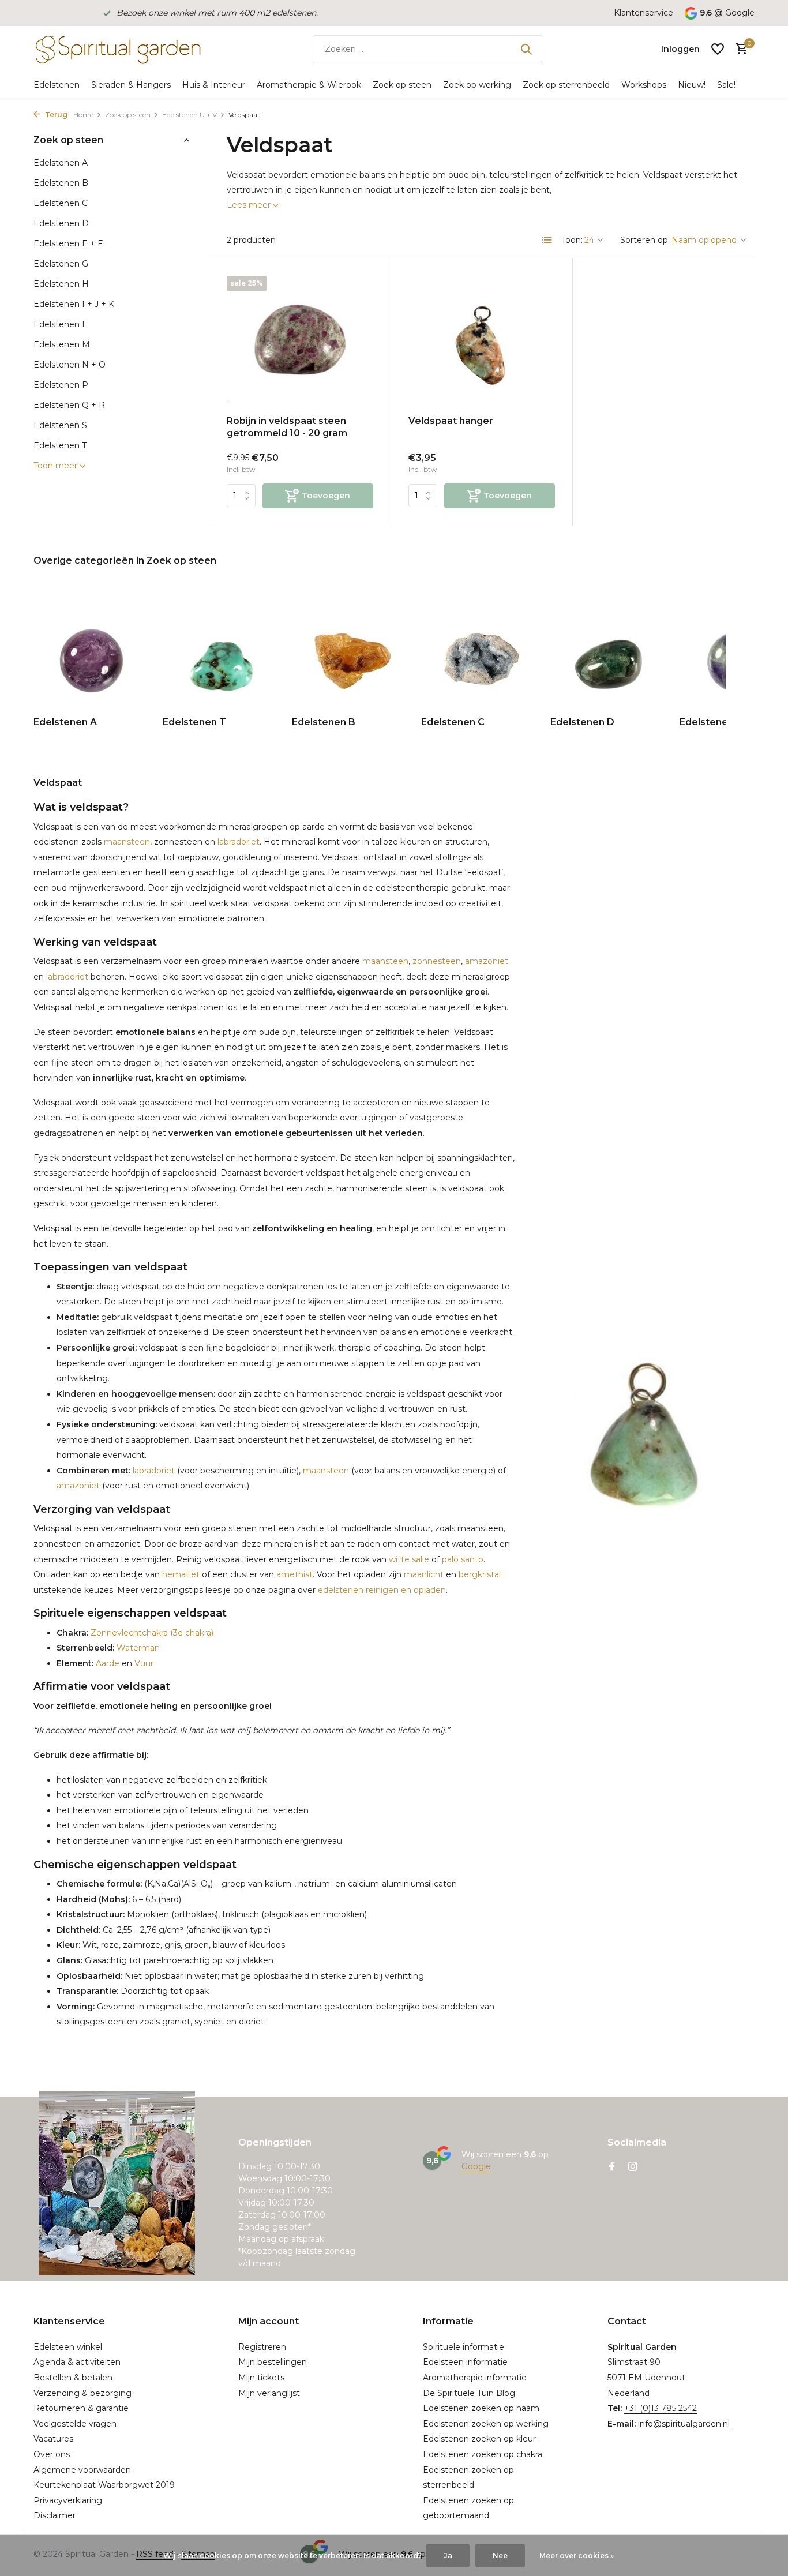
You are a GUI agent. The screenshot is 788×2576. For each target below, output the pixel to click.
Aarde (106, 1663)
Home (83, 115)
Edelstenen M (62, 344)
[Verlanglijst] (718, 49)
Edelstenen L (60, 324)
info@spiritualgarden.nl (684, 2424)
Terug (55, 115)
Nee (500, 2556)
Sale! (726, 85)
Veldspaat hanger (451, 421)
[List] (547, 240)
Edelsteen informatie (465, 2362)
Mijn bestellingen (273, 2362)
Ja (448, 2556)
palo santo (463, 1559)
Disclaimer (55, 2515)
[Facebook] (612, 2168)
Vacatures (53, 2439)
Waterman (137, 1648)
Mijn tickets (261, 2378)
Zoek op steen (402, 85)
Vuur (144, 1663)
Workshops (644, 85)
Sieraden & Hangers (131, 85)
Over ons (52, 2454)
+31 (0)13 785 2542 (661, 2408)
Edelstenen (57, 85)
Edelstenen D (61, 223)
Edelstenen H (61, 284)
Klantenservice (643, 13)
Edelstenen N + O (70, 365)
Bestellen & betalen (73, 2378)
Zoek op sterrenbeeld (566, 85)
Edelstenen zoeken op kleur (479, 2439)
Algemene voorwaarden (82, 2470)
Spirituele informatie (464, 2347)
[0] (739, 49)
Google (740, 13)
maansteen (127, 842)
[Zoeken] (526, 49)
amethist (294, 1574)
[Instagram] (633, 2168)
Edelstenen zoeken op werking (486, 2424)
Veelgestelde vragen (75, 2424)
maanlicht (424, 1574)
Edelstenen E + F (68, 243)
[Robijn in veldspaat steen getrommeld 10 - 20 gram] (300, 341)
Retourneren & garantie (81, 2408)
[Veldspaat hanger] (482, 341)
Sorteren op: (645, 240)
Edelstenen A (61, 163)
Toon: (572, 240)
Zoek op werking (477, 85)
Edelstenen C (61, 203)
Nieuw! (692, 85)
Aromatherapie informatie (475, 2378)
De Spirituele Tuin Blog (469, 2393)
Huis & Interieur (214, 85)
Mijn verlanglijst (269, 2393)
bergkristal (480, 1574)
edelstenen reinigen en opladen (382, 1590)
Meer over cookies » (577, 2556)
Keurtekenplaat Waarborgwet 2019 (104, 2485)
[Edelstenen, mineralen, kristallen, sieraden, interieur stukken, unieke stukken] (117, 49)
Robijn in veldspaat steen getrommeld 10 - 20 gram (287, 427)
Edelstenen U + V (190, 115)
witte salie (409, 1559)
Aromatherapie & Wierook (309, 85)
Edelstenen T (60, 445)
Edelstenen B (61, 183)
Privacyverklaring (68, 2500)
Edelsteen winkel (68, 2347)
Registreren (262, 2347)
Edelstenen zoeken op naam (481, 2408)
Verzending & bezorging (82, 2393)
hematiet (181, 1574)
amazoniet (487, 961)
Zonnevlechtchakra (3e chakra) (151, 1633)
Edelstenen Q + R (69, 405)
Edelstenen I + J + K (74, 304)
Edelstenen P (61, 385)
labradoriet (239, 842)
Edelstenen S (60, 425)
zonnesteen (437, 961)
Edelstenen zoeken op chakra (483, 2454)
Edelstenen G (61, 264)
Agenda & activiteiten (77, 2362)
